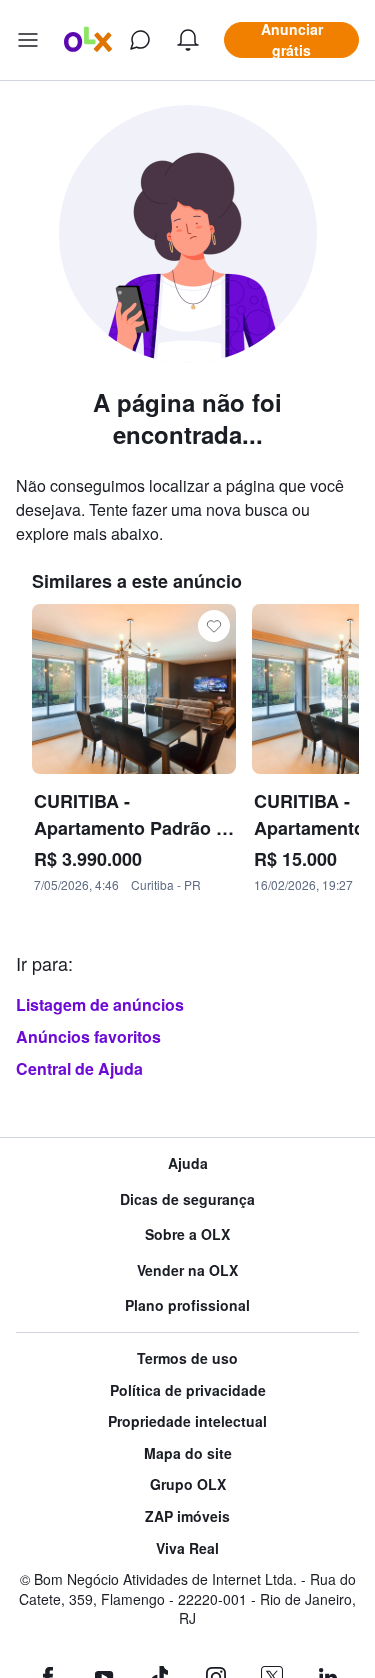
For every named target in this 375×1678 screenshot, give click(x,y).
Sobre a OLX (187, 1234)
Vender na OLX (187, 1270)
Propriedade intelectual (187, 1421)
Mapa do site (188, 1453)
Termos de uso (187, 1358)
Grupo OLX (188, 1484)
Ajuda (188, 1163)
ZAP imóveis (187, 1516)
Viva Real (187, 1548)
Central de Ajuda (79, 1068)
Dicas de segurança (187, 1199)
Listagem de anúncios (100, 1004)
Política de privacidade (188, 1390)
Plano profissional (187, 1305)
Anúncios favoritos (88, 1036)
